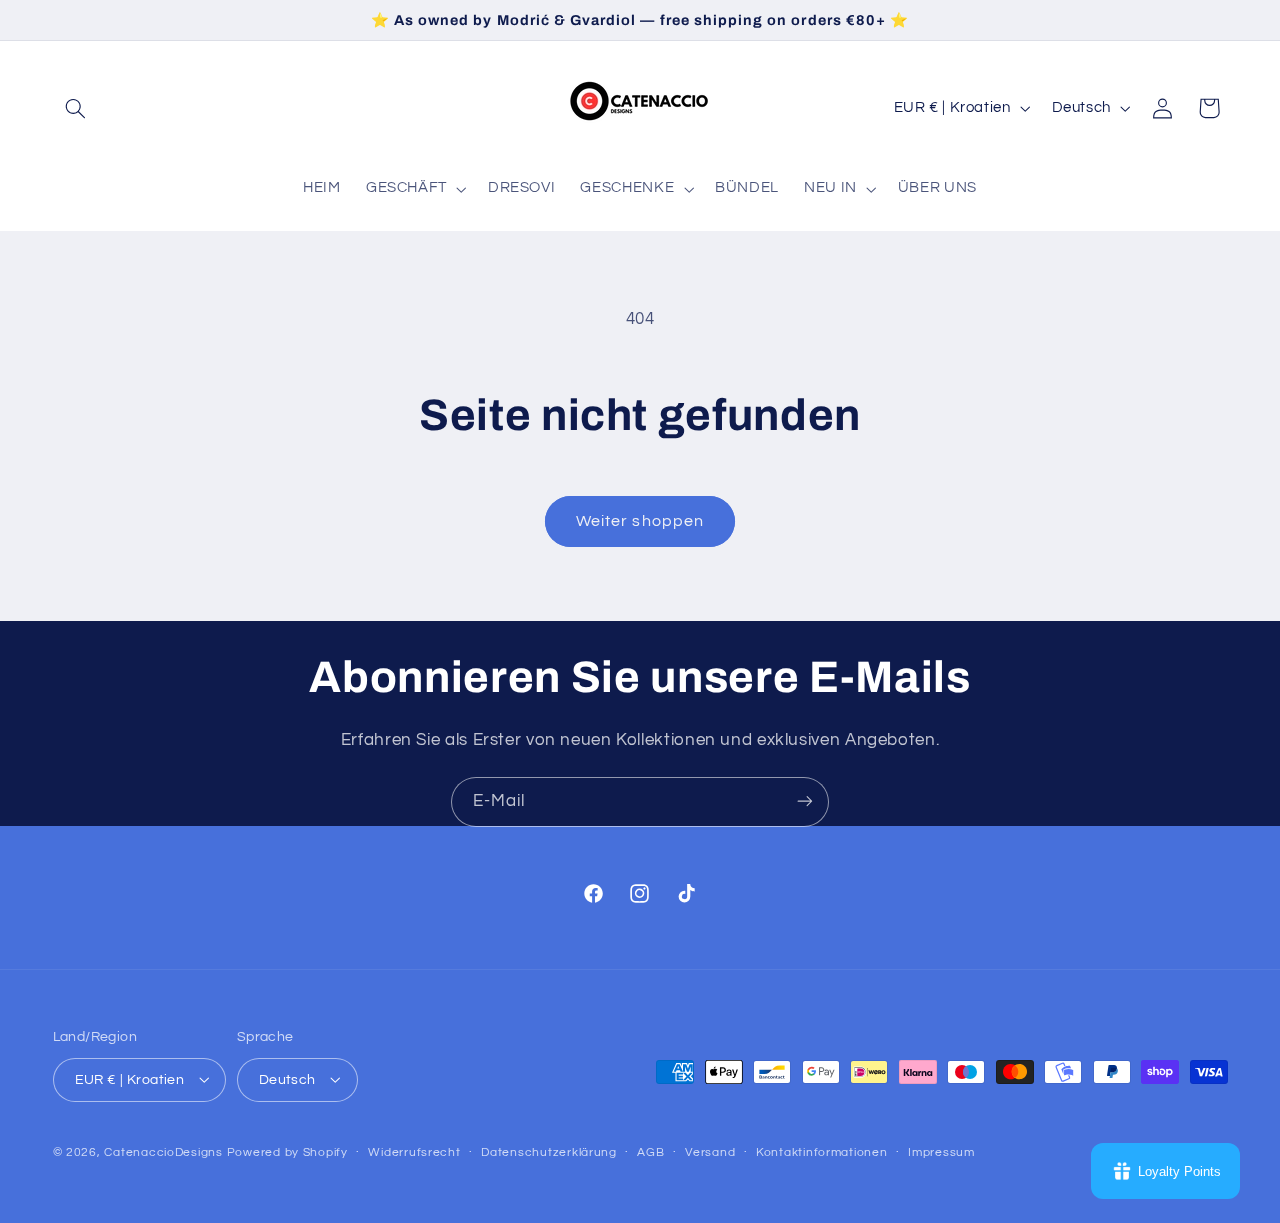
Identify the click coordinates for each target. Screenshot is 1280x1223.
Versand (710, 1152)
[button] (76, 108)
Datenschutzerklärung (549, 1152)
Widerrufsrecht (414, 1152)
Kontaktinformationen (822, 1152)
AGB (650, 1152)
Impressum (941, 1152)
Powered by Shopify (287, 1151)
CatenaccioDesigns (163, 1151)
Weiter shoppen (640, 521)
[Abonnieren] (805, 801)
